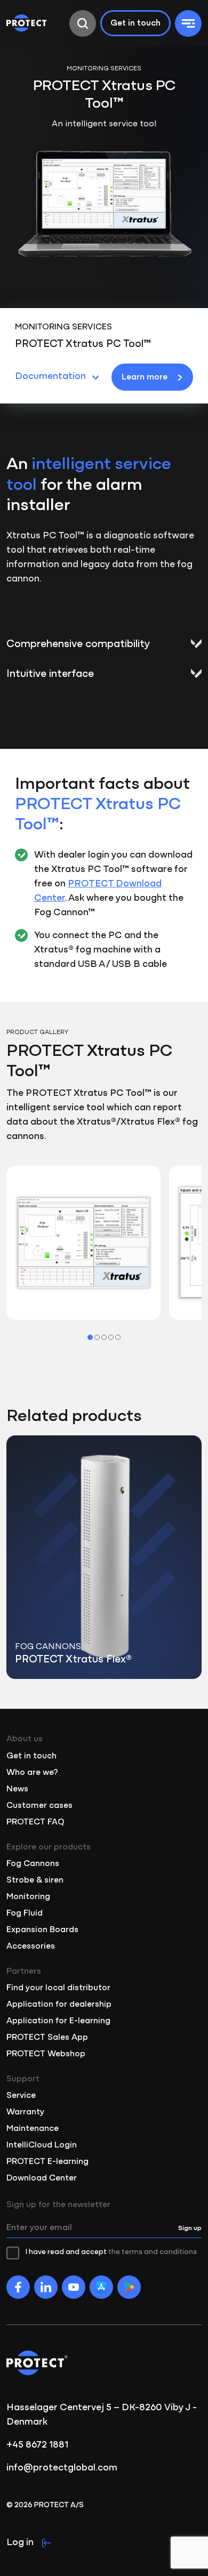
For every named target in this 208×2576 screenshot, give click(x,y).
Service (21, 2096)
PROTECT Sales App (47, 2038)
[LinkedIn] (46, 2287)
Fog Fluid (25, 1913)
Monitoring (28, 1897)
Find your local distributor (58, 1988)
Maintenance (33, 2129)
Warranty (25, 2112)
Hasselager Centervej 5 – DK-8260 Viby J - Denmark (102, 2415)
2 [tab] (97, 1337)
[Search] (83, 23)
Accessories (31, 1947)
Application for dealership (59, 2005)
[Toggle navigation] (188, 23)
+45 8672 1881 (37, 2445)
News (17, 1789)
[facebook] (18, 2287)
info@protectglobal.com (62, 2468)
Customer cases (39, 1806)
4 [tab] (111, 1337)
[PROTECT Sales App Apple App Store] (101, 2287)
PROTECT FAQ (35, 1822)
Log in (20, 2543)
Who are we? (32, 1773)
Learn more (145, 377)
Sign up (190, 2228)
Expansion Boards (42, 1930)
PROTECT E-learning (47, 2162)
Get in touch (135, 23)
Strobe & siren (35, 1880)
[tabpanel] (83, 1243)
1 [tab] (90, 1337)
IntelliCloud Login (42, 2145)
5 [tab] (118, 1337)
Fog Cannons (33, 1864)
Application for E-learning (58, 2021)
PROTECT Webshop (46, 2054)
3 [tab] (104, 1337)
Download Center (42, 2178)
